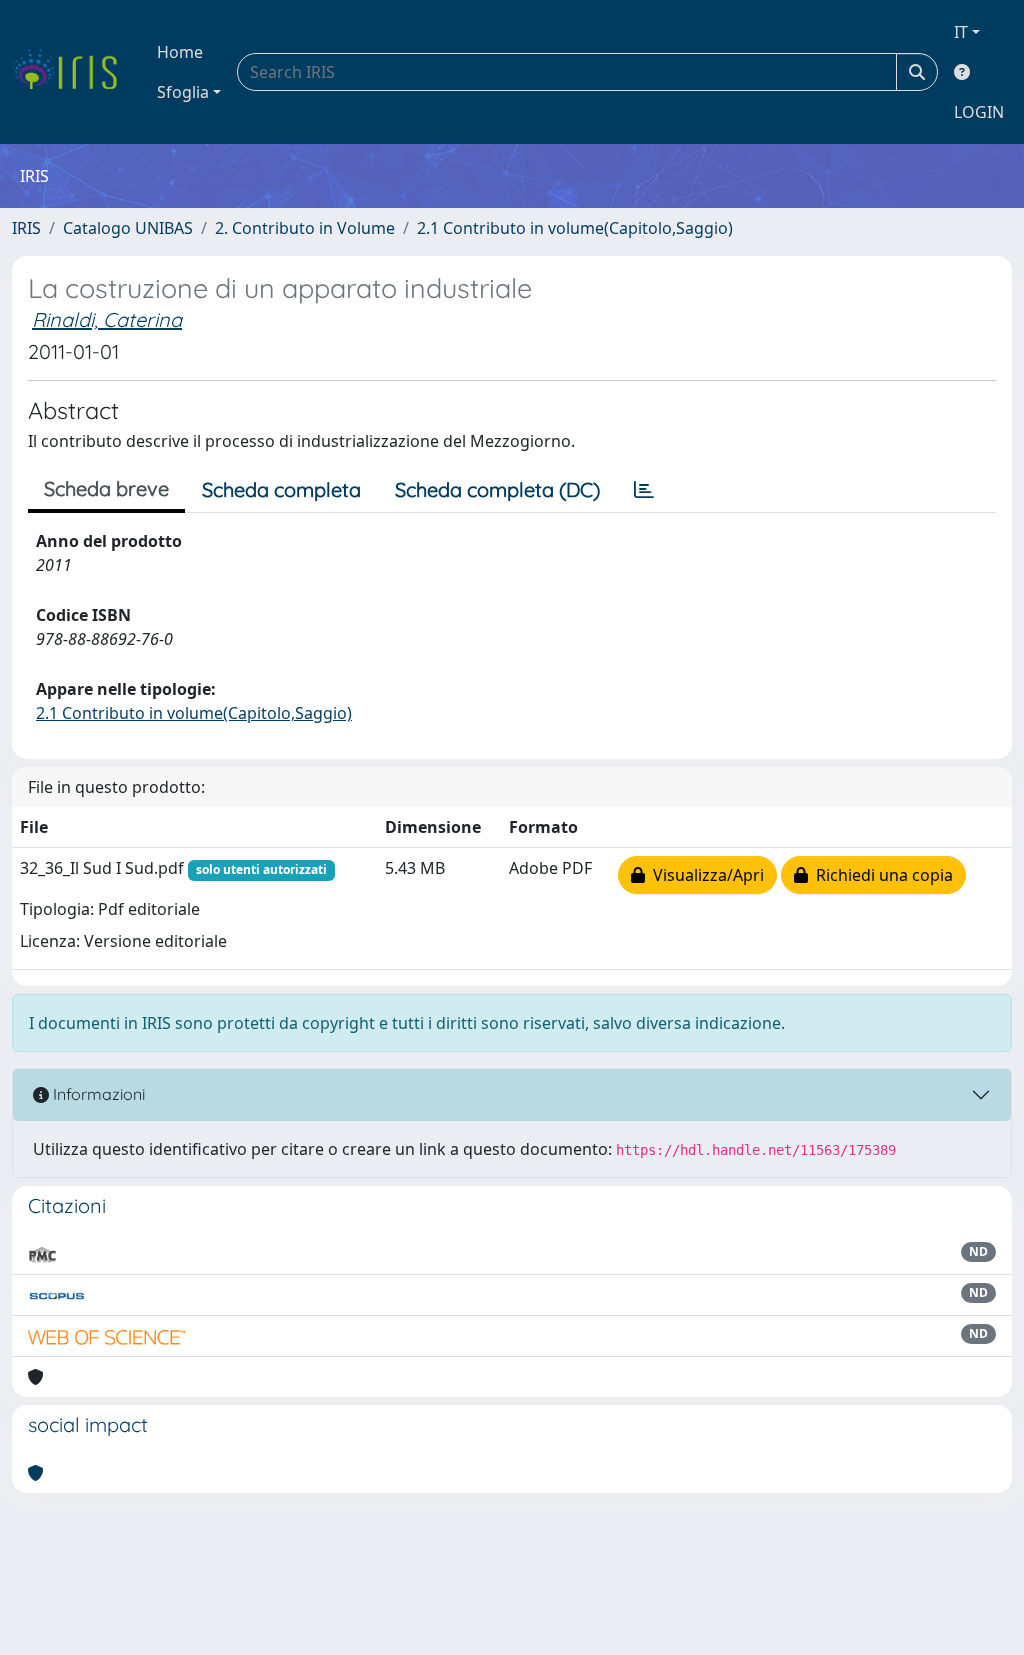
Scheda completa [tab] (281, 489)
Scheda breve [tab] (106, 488)
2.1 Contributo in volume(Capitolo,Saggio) (575, 228)
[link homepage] (72, 72)
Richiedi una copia (880, 875)
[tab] (644, 490)
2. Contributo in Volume (305, 228)
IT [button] (961, 32)
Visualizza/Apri (704, 875)
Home (180, 52)
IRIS (26, 228)
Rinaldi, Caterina (107, 319)
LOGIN (979, 112)
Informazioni (97, 1094)
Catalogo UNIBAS (128, 228)
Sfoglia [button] (183, 92)
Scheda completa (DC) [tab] (497, 489)
